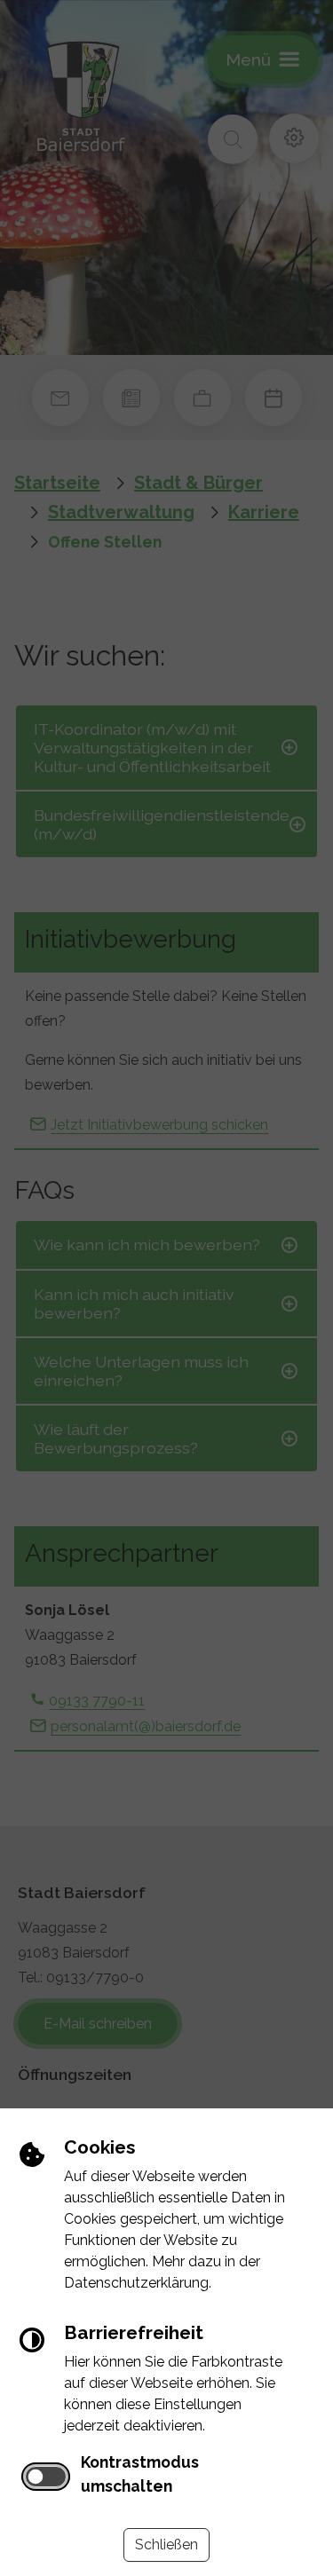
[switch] (46, 2477)
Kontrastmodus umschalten (140, 2474)
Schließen (166, 2544)
